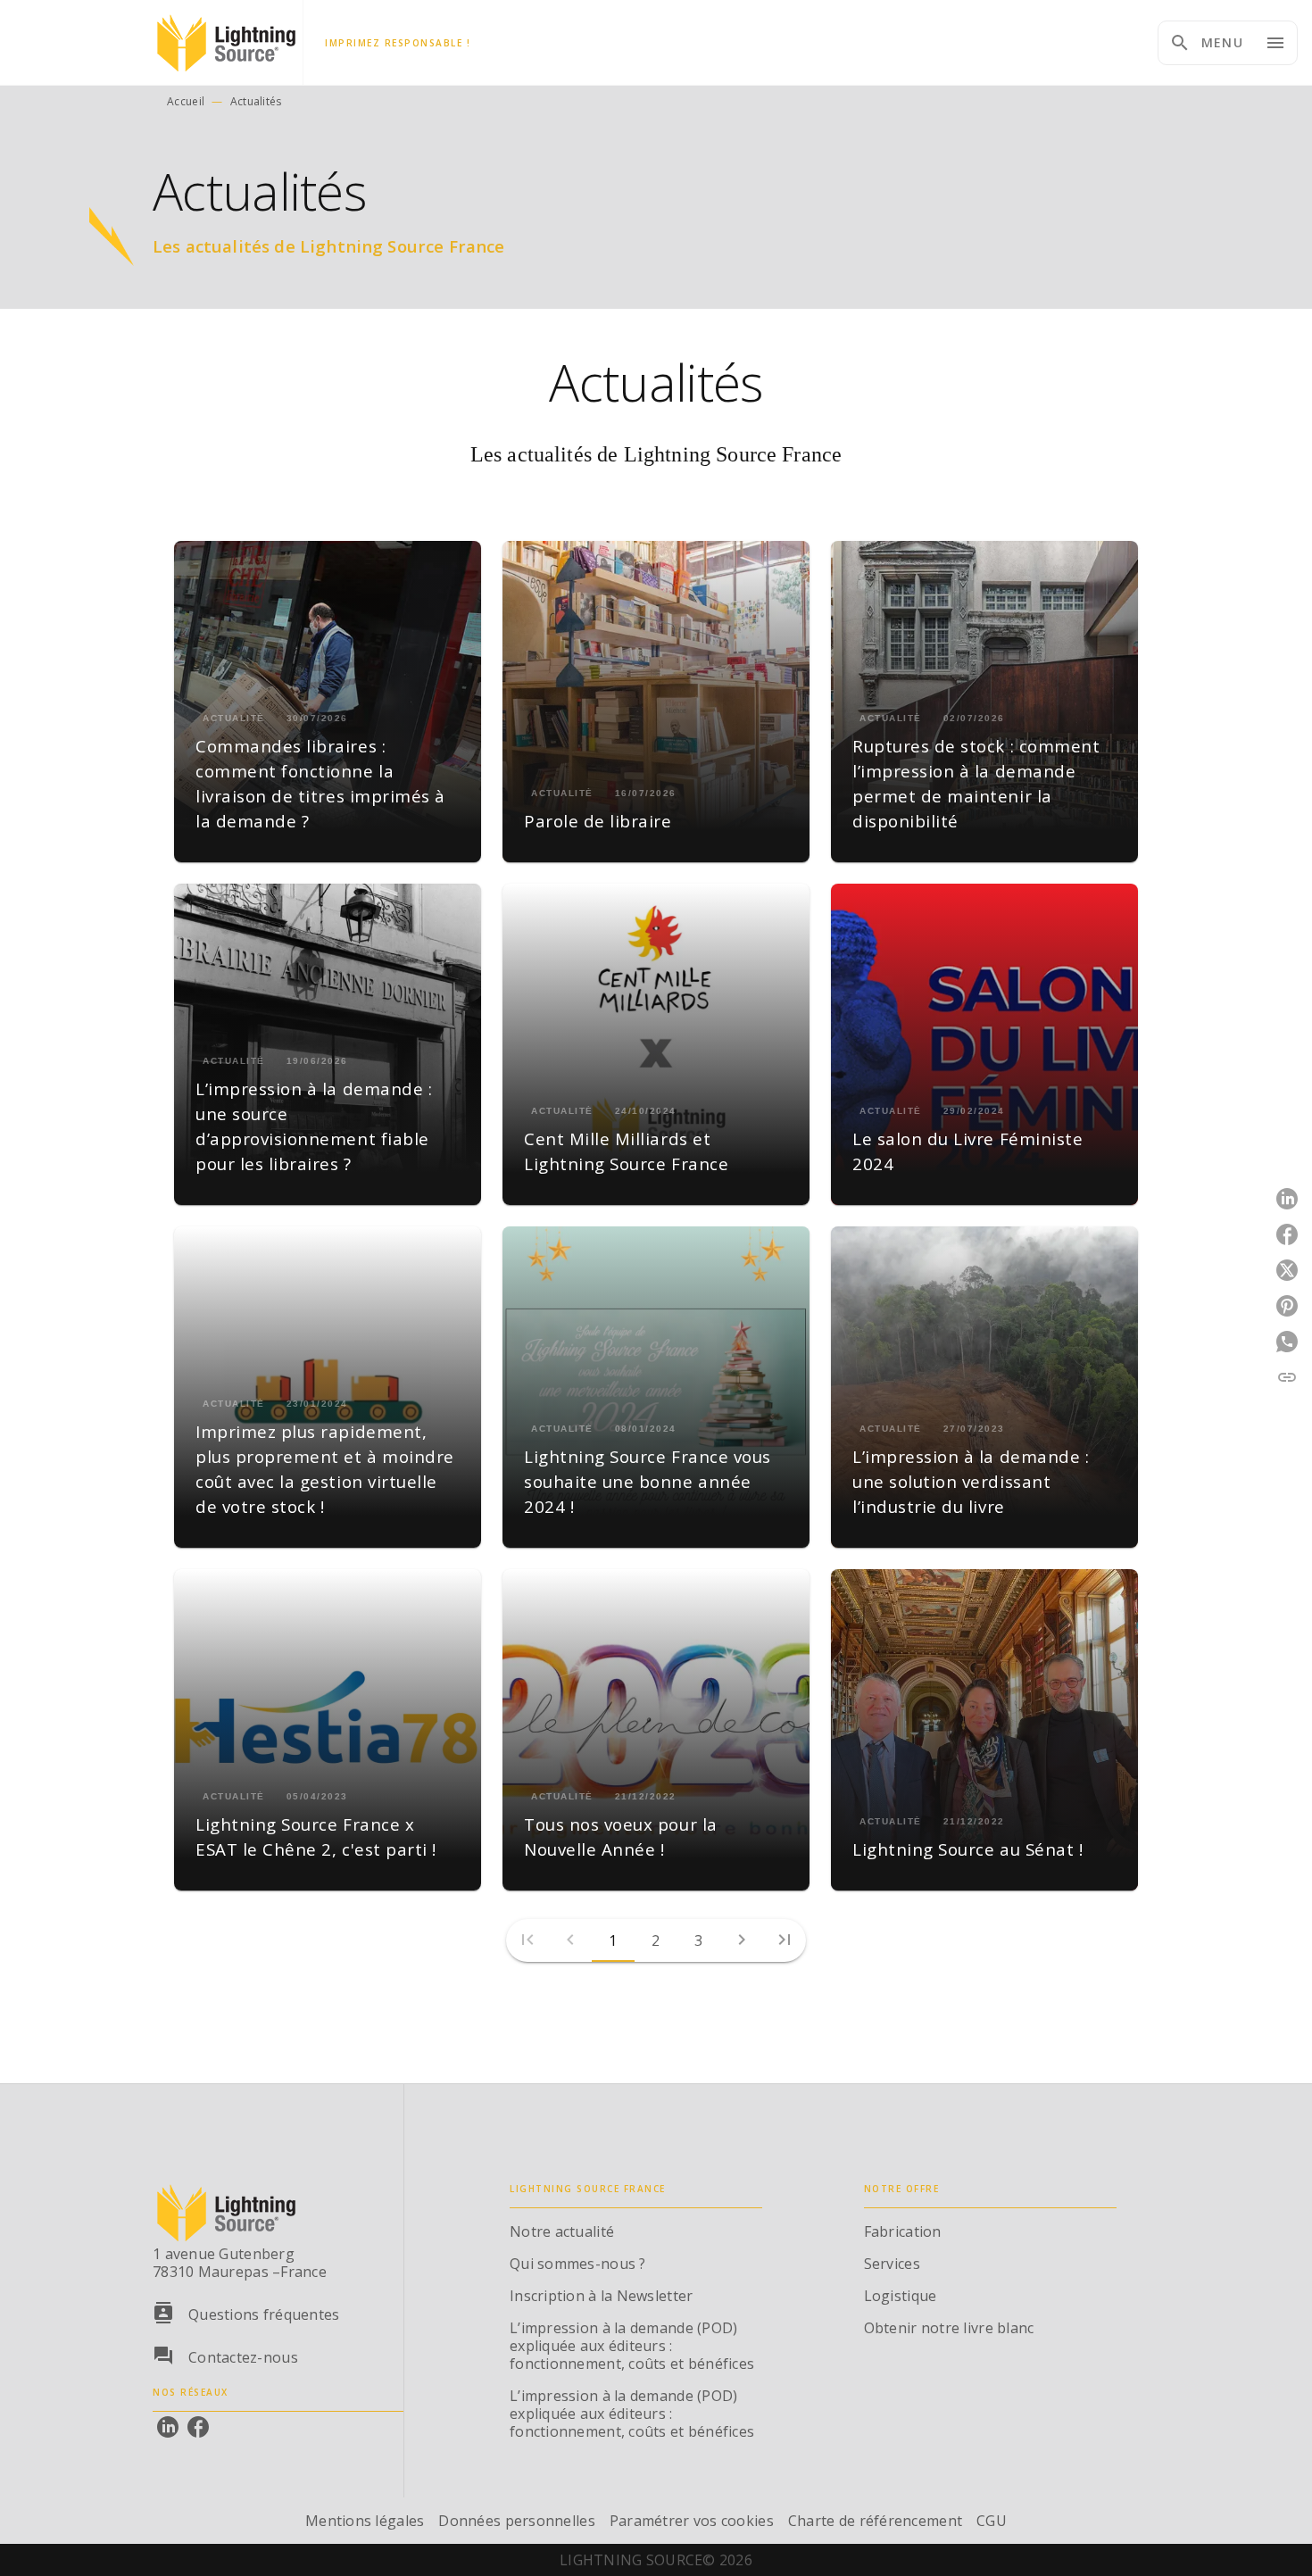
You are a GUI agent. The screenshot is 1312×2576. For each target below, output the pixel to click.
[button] (328, 702)
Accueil (186, 101)
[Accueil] (228, 42)
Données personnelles (516, 2521)
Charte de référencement (875, 2521)
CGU (992, 2521)
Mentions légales (365, 2521)
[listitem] (168, 2427)
